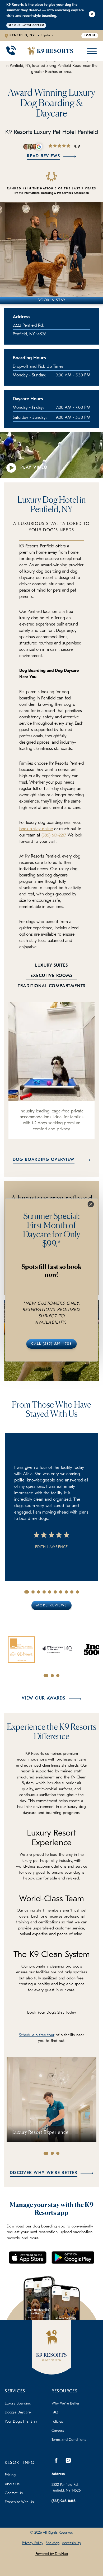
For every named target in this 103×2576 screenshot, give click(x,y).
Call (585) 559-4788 (51, 1344)
